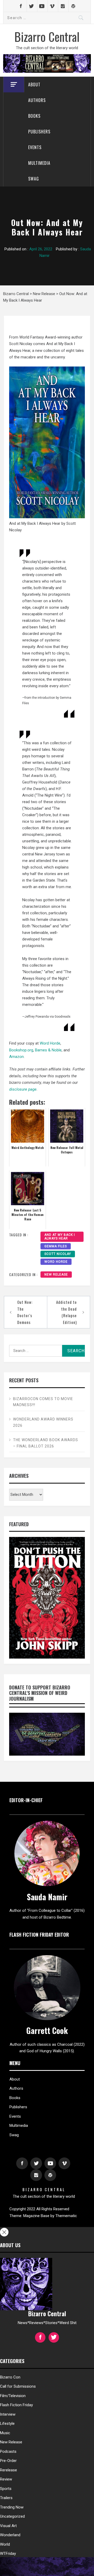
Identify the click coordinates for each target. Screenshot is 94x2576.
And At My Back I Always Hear (60, 1237)
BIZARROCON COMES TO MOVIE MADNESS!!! (43, 1402)
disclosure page (23, 1089)
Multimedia (39, 163)
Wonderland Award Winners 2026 (43, 1422)
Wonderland (10, 2535)
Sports (6, 2489)
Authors (37, 100)
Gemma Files (56, 1246)
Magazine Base (37, 2216)
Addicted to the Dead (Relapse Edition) (66, 1312)
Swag (34, 179)
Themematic (66, 2216)
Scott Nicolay (58, 1254)
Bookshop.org (21, 1050)
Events (35, 147)
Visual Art (8, 2526)
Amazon (16, 1057)
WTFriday (8, 2554)
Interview (8, 2414)
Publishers (39, 132)
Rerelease (8, 2470)
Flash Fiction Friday (16, 2405)
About (34, 84)
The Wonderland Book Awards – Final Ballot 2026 (46, 1443)
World (5, 2544)
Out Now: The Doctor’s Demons (25, 1312)
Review (6, 2479)
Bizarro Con (10, 2377)
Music (5, 2433)
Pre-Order (8, 2461)
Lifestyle (7, 2423)
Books (34, 116)
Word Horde (50, 1043)
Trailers (6, 2498)
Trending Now (12, 2507)
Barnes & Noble (48, 1050)
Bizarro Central (47, 36)
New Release (56, 1275)
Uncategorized (12, 2516)
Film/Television (13, 2396)
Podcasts (8, 2451)
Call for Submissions (18, 2386)
